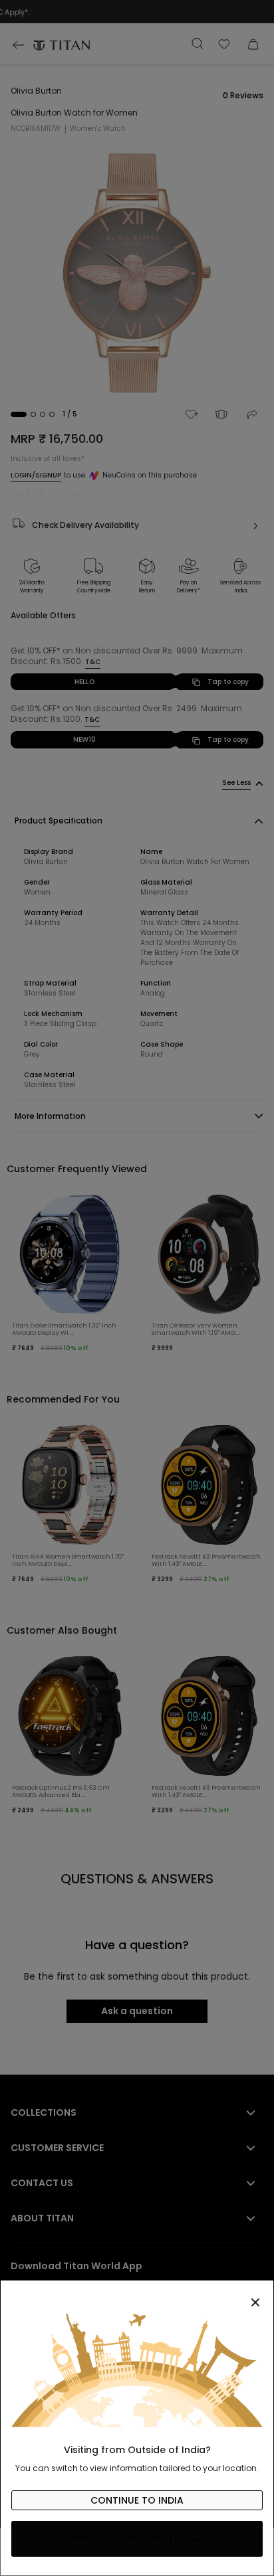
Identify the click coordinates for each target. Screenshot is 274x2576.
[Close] (137, 2295)
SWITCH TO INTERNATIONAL (137, 2539)
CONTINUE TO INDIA (137, 2500)
